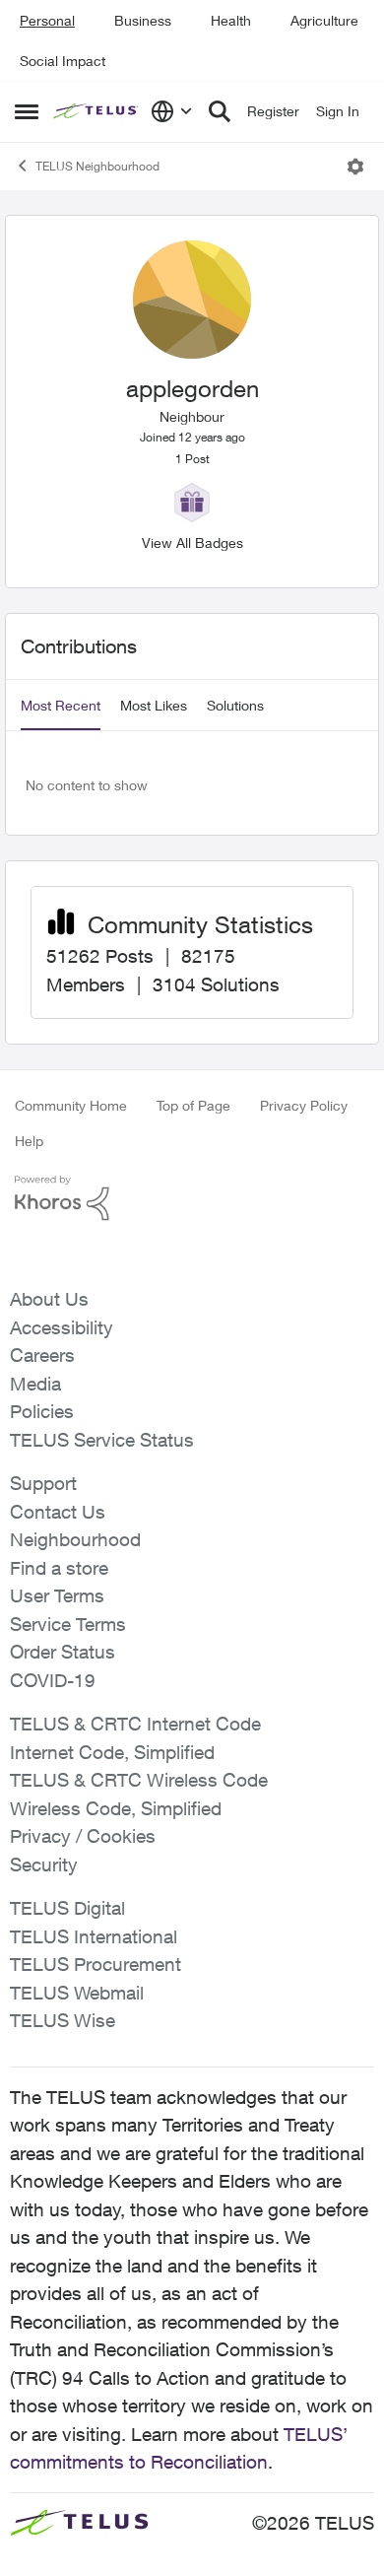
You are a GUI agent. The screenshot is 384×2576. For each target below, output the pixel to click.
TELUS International (94, 1936)
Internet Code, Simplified (112, 1752)
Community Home (71, 1105)
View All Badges (192, 542)
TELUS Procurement (96, 1964)
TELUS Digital (67, 1908)
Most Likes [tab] (154, 705)
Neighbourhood (75, 1539)
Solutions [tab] (235, 705)
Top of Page (193, 1105)
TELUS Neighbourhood (97, 166)
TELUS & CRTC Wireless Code (139, 1780)
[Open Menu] (355, 167)
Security (44, 1864)
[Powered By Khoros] (192, 1198)
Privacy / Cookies (83, 1836)
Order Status (63, 1652)
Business (143, 20)
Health (231, 20)
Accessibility (62, 1327)
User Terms (57, 1595)
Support (43, 1483)
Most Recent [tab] (61, 705)
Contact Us (58, 1512)
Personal (47, 20)
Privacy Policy (304, 1105)
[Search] (220, 111)
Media (35, 1384)
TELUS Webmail (77, 1993)
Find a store (59, 1568)
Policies (42, 1411)
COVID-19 (53, 1680)
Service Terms (68, 1624)
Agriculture (324, 20)
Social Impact (63, 61)
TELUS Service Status (102, 1440)
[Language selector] (172, 111)
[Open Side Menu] (27, 111)
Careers (42, 1355)
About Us (49, 1299)
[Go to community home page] (97, 112)
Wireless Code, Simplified (116, 1808)
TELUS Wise (63, 2020)
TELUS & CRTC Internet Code (135, 1724)
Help (29, 1141)
